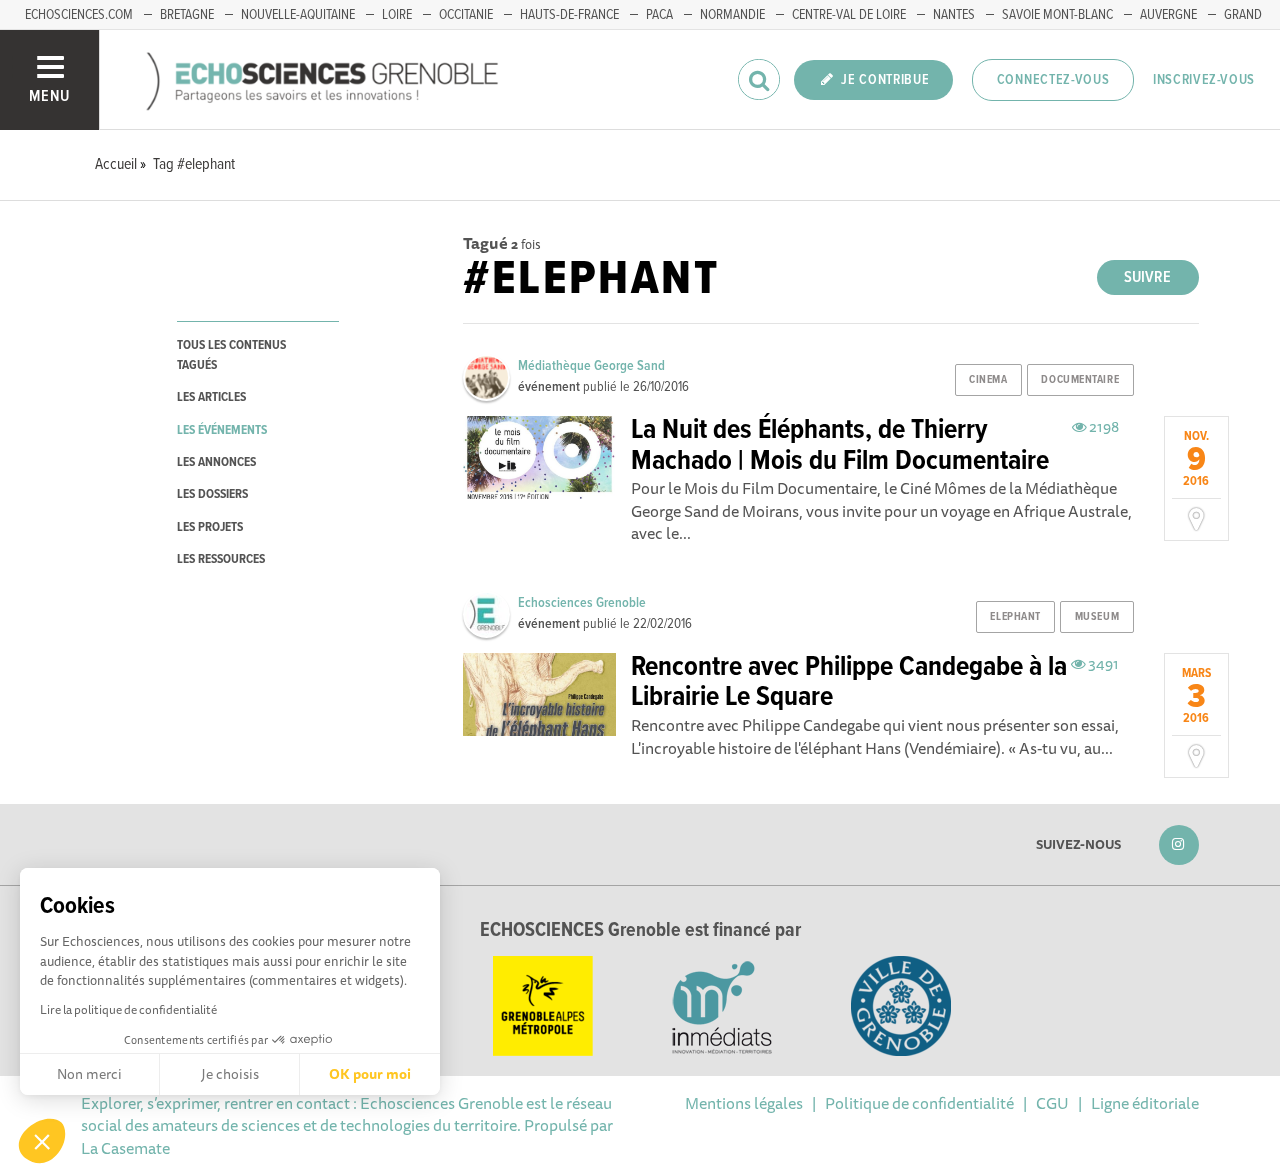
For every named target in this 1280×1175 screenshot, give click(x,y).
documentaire (1080, 380)
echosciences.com (79, 15)
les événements (222, 430)
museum (1097, 617)
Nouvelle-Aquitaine (298, 15)
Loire (397, 15)
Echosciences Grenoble (582, 603)
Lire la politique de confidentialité (128, 1009)
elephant (1015, 617)
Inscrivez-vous (1204, 80)
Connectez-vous (1053, 80)
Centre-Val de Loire (849, 15)
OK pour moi (370, 1074)
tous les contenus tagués (231, 355)
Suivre (1147, 277)
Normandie (732, 15)
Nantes (954, 15)
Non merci (89, 1074)
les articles (211, 397)
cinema (988, 380)
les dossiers (212, 494)
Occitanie (466, 15)
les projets (210, 527)
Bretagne (187, 15)
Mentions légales (744, 1103)
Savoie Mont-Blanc (1057, 15)
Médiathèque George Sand (591, 366)
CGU (1052, 1103)
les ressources (221, 559)
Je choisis (230, 1074)
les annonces (216, 462)
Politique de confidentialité (919, 1103)
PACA (659, 15)
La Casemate (125, 1148)
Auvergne (1168, 15)
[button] (42, 1141)
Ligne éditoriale (1145, 1103)
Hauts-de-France (569, 15)
